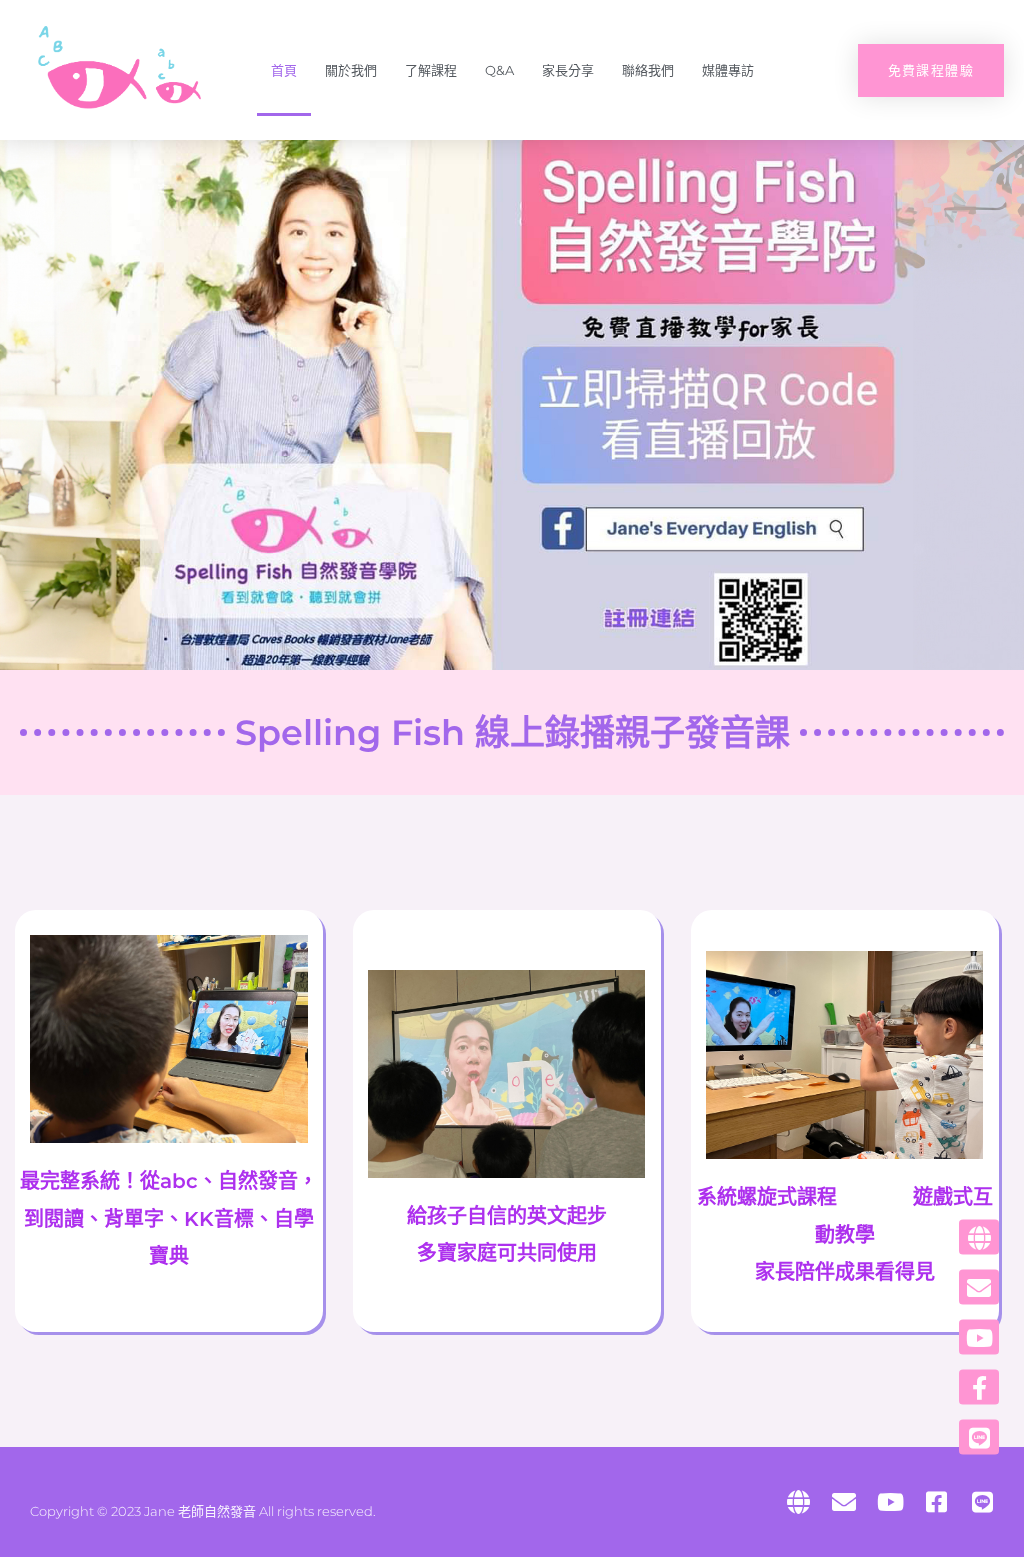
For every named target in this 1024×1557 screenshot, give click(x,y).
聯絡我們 (648, 70)
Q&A (499, 70)
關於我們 (351, 70)
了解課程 (431, 70)
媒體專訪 (728, 70)
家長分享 (568, 70)
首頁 (284, 70)
